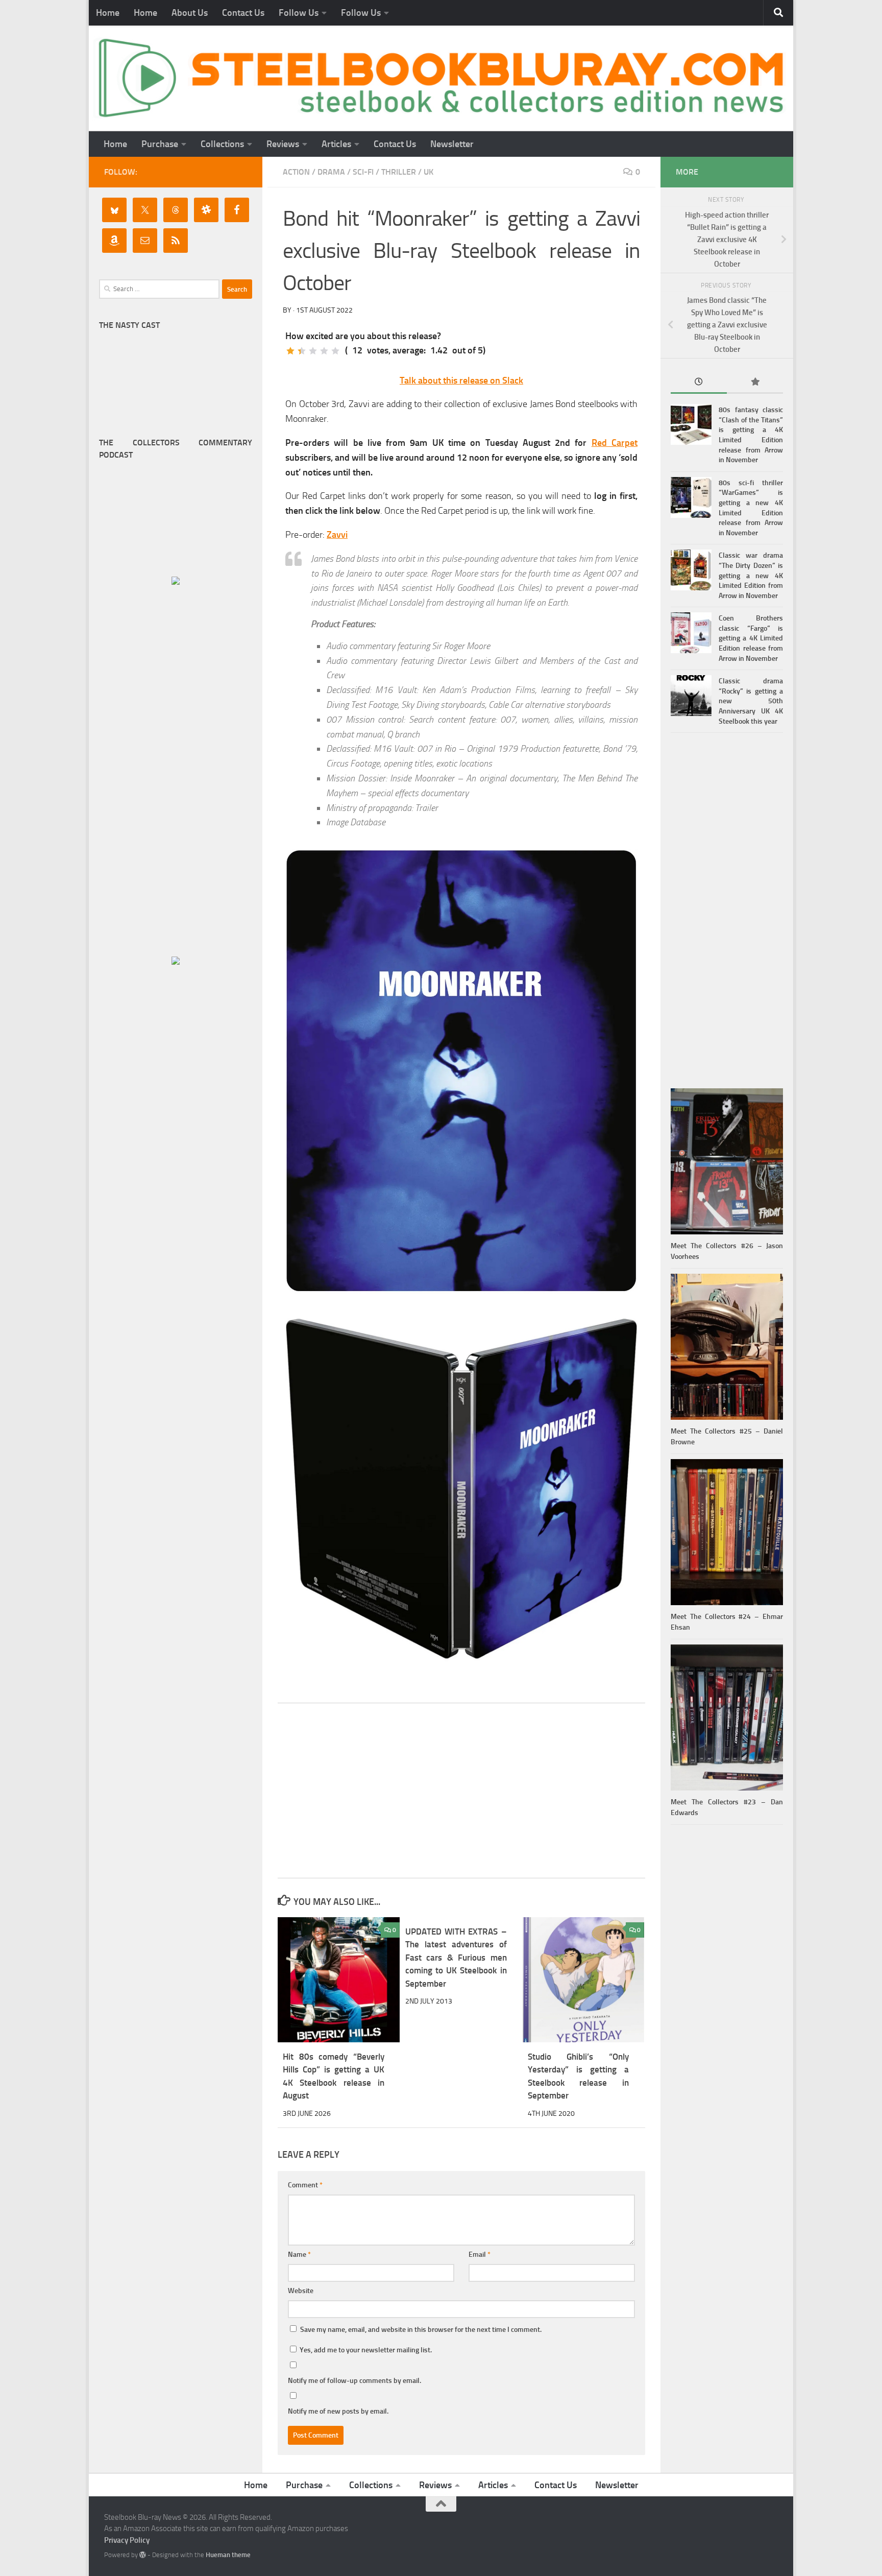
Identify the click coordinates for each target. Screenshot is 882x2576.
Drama (331, 172)
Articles (336, 144)
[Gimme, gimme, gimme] (335, 351)
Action (296, 172)
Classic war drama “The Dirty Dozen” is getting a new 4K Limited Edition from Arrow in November (751, 575)
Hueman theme (228, 2555)
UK (428, 172)
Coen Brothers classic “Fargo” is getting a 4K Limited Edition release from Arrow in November (751, 638)
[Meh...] (290, 351)
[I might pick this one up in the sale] (302, 351)
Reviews (283, 144)
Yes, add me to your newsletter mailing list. (365, 2350)
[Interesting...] (313, 351)
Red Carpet (615, 443)
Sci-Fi (363, 172)
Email (480, 2255)
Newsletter (452, 144)
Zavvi (337, 535)
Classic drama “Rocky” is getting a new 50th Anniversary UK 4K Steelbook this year (751, 701)
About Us (190, 13)
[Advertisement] (461, 1791)
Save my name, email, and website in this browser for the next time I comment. (421, 2330)
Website (301, 2291)
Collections (222, 144)
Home (108, 13)
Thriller (399, 172)
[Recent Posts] (699, 383)
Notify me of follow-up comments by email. (354, 2381)
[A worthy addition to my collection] (324, 351)
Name (299, 2255)
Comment (305, 2185)
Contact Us (243, 13)
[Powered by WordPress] (143, 2555)
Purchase (160, 144)
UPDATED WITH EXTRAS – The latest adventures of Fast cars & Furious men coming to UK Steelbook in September (456, 1958)
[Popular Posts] (755, 383)
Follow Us (299, 13)
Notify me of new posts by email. (338, 2411)
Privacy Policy (127, 2540)
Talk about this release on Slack (461, 380)
